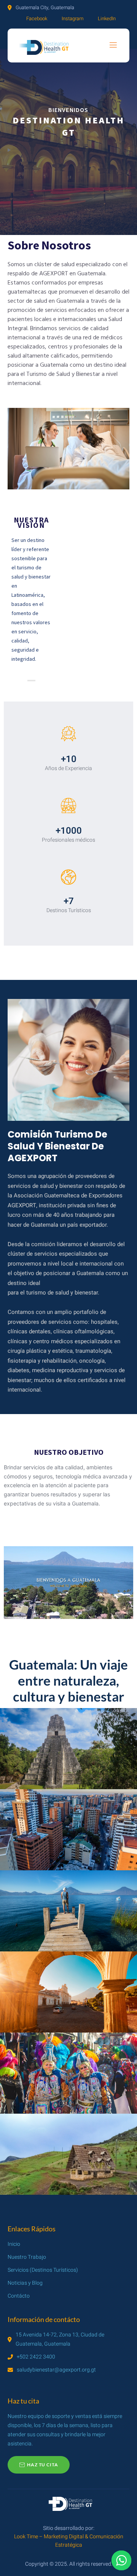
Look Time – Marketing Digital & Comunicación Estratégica (69, 2541)
